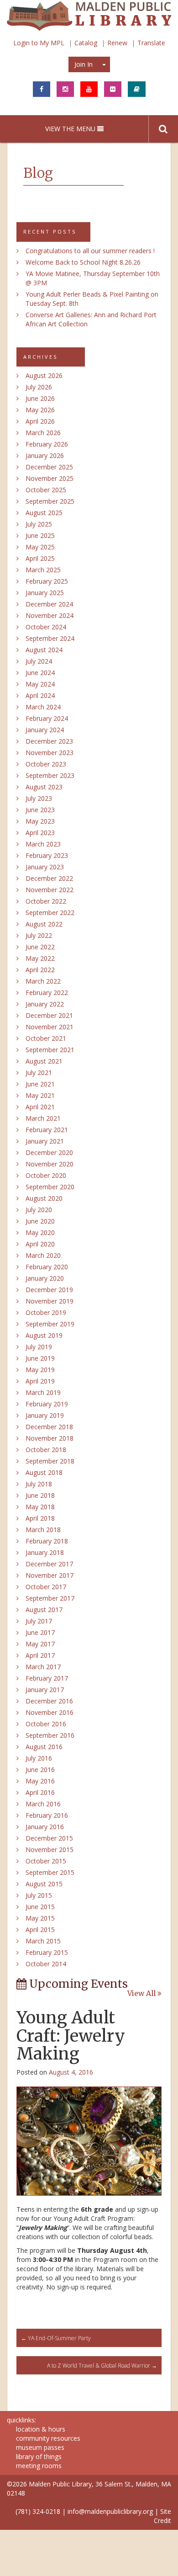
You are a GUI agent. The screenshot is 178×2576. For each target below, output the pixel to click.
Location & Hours (41, 2429)
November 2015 (50, 1850)
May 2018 (40, 1507)
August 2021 (44, 1061)
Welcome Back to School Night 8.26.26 (83, 262)
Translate (151, 43)
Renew (117, 43)
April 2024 (40, 695)
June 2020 (40, 1221)
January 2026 (45, 455)
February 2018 (47, 1541)
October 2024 (46, 627)
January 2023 (45, 867)
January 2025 (45, 593)
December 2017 (49, 1564)
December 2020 (49, 1152)
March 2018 (43, 1530)
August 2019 (44, 1335)
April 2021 (40, 1107)
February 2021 (47, 1130)
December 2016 (49, 1701)
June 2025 (40, 535)
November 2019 (50, 1301)
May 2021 (40, 1095)
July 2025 (39, 524)
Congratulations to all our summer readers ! (90, 251)
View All (142, 1994)
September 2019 (50, 1324)
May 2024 (40, 684)
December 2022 (49, 878)
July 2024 (39, 661)
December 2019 (49, 1290)
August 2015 (44, 1884)
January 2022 (45, 1004)
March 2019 (43, 1392)
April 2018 (40, 1518)
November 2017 (50, 1575)
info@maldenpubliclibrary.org (110, 2511)
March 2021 (43, 1118)
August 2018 (44, 1472)
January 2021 (45, 1141)
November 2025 (50, 478)
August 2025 (44, 513)
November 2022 (50, 890)
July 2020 (39, 1210)
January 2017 (45, 1690)
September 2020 (50, 1187)
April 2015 (40, 1929)
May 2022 (40, 958)
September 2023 (50, 775)
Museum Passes (40, 2447)
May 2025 (40, 547)
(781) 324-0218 (38, 2511)
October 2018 (46, 1450)
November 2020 (50, 1164)
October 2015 (46, 1861)
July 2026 (39, 387)
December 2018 (49, 1427)
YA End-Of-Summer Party (56, 2338)
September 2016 (50, 1735)
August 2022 (44, 924)
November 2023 (50, 753)
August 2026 (44, 375)
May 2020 (40, 1232)
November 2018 (50, 1438)
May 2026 (40, 410)
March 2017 (43, 1667)
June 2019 (40, 1358)
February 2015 (47, 1952)
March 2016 (43, 1804)
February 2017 (47, 1678)
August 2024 (44, 650)
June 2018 (40, 1495)
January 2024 (45, 730)
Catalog (86, 43)
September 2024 (50, 638)
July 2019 (39, 1347)
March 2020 (43, 1255)
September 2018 (50, 1461)
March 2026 (43, 433)
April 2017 (40, 1655)
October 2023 (46, 764)
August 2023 (44, 787)
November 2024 (50, 615)
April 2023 (40, 833)
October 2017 (46, 1587)
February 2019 (47, 1404)
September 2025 (50, 501)
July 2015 (39, 1895)
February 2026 (47, 444)
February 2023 (47, 855)
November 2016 (50, 1712)
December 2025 (49, 467)
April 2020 (40, 1244)
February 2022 (47, 993)
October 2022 (46, 901)
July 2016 (39, 1758)
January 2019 (45, 1415)
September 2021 (50, 1050)
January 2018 (45, 1552)
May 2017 (40, 1644)
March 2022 (43, 981)
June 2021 (40, 1084)
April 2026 (40, 421)
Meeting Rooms (39, 2466)
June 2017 (40, 1632)
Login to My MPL (39, 43)
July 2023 (39, 798)
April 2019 (40, 1381)
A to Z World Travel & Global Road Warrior (102, 2366)
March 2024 (43, 707)
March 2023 (43, 844)
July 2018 (39, 1484)
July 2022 (39, 935)
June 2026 (40, 398)
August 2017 (44, 1610)
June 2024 (40, 673)
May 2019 (40, 1370)
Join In (84, 64)
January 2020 (45, 1278)
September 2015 (50, 1872)
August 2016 (44, 1747)
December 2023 (49, 741)
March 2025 (43, 570)
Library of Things (39, 2456)
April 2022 (40, 970)
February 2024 (47, 718)
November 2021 (50, 1027)
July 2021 (39, 1072)
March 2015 (43, 1941)
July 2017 (39, 1621)
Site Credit (162, 2516)
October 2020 (46, 1175)
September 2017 (50, 1598)
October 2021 (46, 1038)
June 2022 (40, 947)
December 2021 (49, 1015)
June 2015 (40, 1907)
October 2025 (46, 490)
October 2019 (46, 1312)
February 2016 (47, 1815)
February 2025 (47, 581)
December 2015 (49, 1838)
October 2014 (46, 1964)
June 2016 (40, 1770)
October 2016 (46, 1724)
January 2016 (45, 1827)
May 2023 (40, 821)
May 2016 (40, 1781)
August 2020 (44, 1198)
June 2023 (40, 810)
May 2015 (40, 1918)
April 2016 (40, 1792)
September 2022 (50, 913)
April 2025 (40, 558)
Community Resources (48, 2438)
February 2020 (47, 1267)
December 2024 (49, 604)
